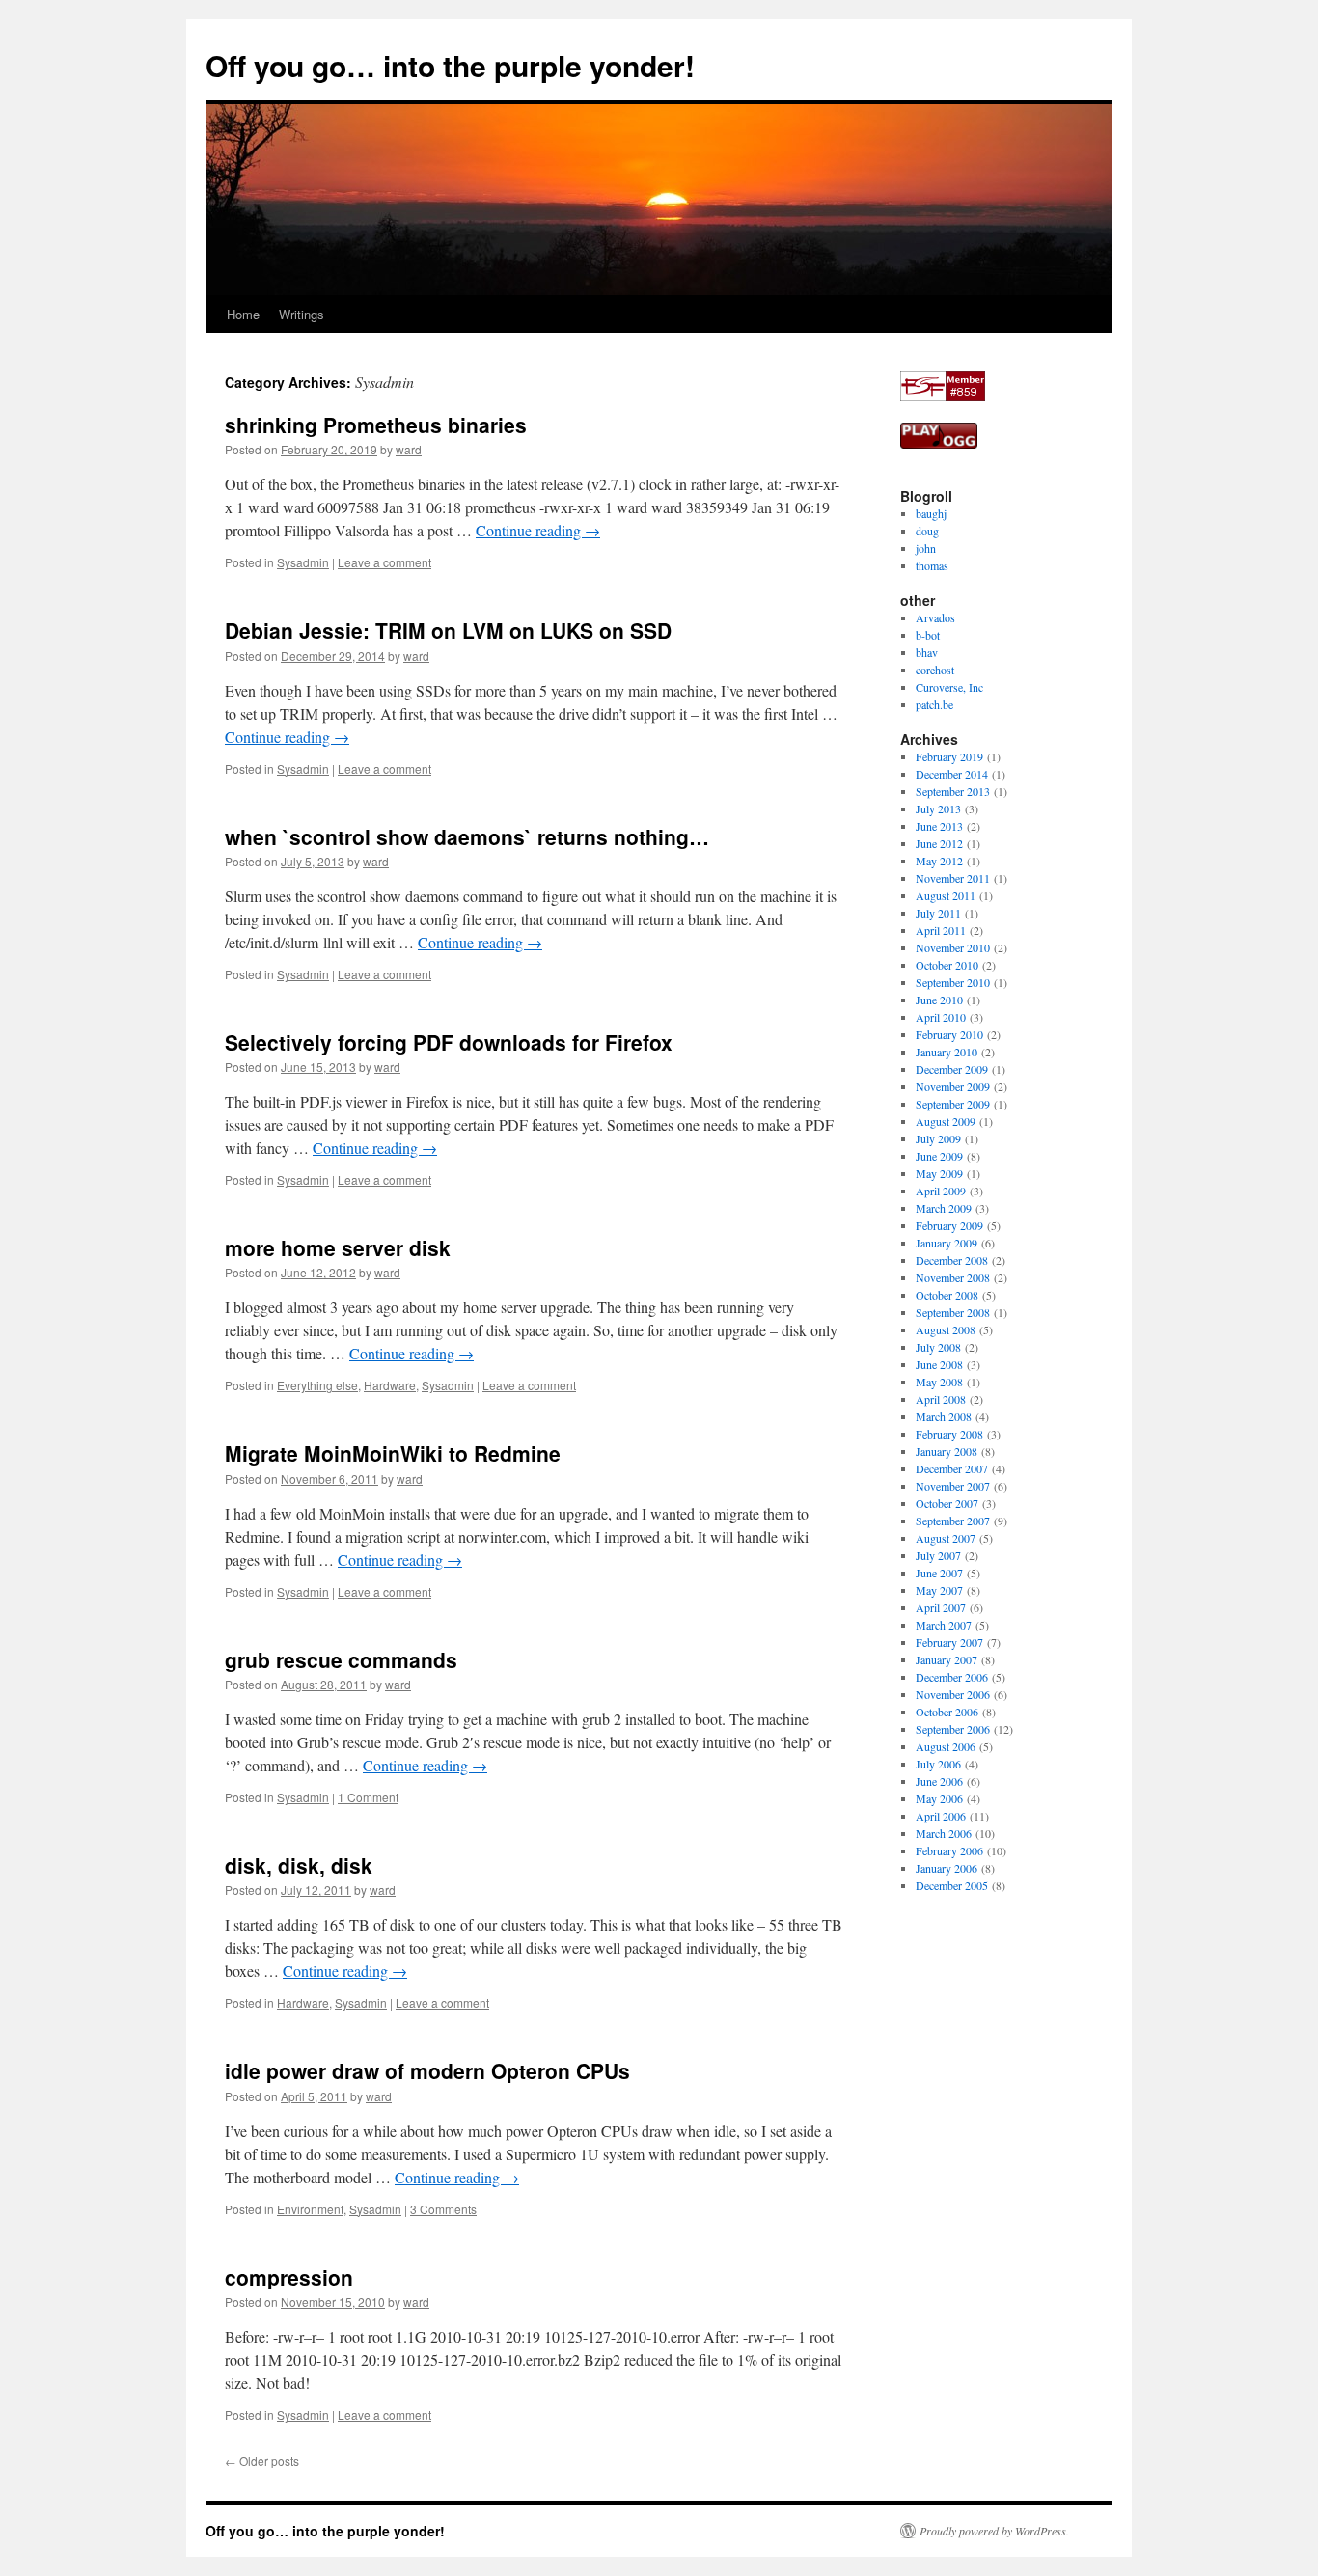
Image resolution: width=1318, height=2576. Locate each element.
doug (927, 531)
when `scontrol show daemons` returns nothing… (467, 836)
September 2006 (953, 1729)
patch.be (934, 704)
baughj (931, 513)
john (926, 548)
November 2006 (953, 1694)
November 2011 (953, 878)
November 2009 (953, 1086)
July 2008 (938, 1347)
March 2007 (944, 1625)
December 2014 (952, 774)
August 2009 (946, 1121)
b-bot (928, 635)
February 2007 (949, 1642)
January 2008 (947, 1451)
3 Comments (443, 2209)
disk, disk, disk (299, 1865)
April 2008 (941, 1399)
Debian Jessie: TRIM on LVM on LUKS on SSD (448, 630)
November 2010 (953, 947)
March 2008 (944, 1416)
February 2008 (949, 1434)
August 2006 (946, 1746)
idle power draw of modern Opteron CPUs (427, 2070)
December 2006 (952, 1677)
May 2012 (939, 861)
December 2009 (952, 1069)
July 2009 (938, 1138)
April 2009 (941, 1191)
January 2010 (947, 1052)
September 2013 (953, 791)
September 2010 (953, 982)
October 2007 (947, 1503)
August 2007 (946, 1538)
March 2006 (944, 1833)
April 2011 (941, 930)
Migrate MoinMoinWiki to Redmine (393, 1453)
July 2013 (938, 808)
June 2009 (939, 1156)
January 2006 (947, 1868)
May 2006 (939, 1798)
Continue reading (538, 530)
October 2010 (947, 965)
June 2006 (939, 1781)
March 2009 (944, 1208)
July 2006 (938, 1764)
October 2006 (947, 1712)
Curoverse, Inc (949, 687)
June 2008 (939, 1364)
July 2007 (938, 1555)
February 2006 (949, 1850)
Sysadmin (303, 562)
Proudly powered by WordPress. (994, 2531)
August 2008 (946, 1329)
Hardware (390, 1385)
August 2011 (946, 895)
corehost (935, 670)
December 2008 (952, 1260)
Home (243, 314)
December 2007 (952, 1468)
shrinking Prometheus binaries (376, 425)
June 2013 (939, 826)
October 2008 (947, 1295)
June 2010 (939, 1000)
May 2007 (939, 1590)
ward (409, 449)
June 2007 (939, 1573)
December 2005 (952, 1885)
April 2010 (941, 1017)
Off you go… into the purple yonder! (450, 65)
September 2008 (953, 1312)
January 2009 (947, 1243)
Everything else (317, 1385)
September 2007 (953, 1521)
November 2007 (953, 1486)
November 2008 (953, 1277)
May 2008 (939, 1382)
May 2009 (939, 1173)
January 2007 (947, 1659)
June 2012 (939, 843)
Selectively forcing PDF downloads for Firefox (449, 1042)
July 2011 (938, 913)
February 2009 (949, 1225)
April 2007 (941, 1607)
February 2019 (949, 756)
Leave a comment (384, 562)
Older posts (262, 2461)
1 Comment (368, 1797)
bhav (927, 652)
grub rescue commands (341, 1659)
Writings (302, 314)
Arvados (935, 617)
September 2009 (953, 1104)
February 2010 (949, 1034)
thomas (932, 565)
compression (289, 2277)
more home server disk (338, 1247)
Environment (310, 2209)
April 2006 (941, 1816)
